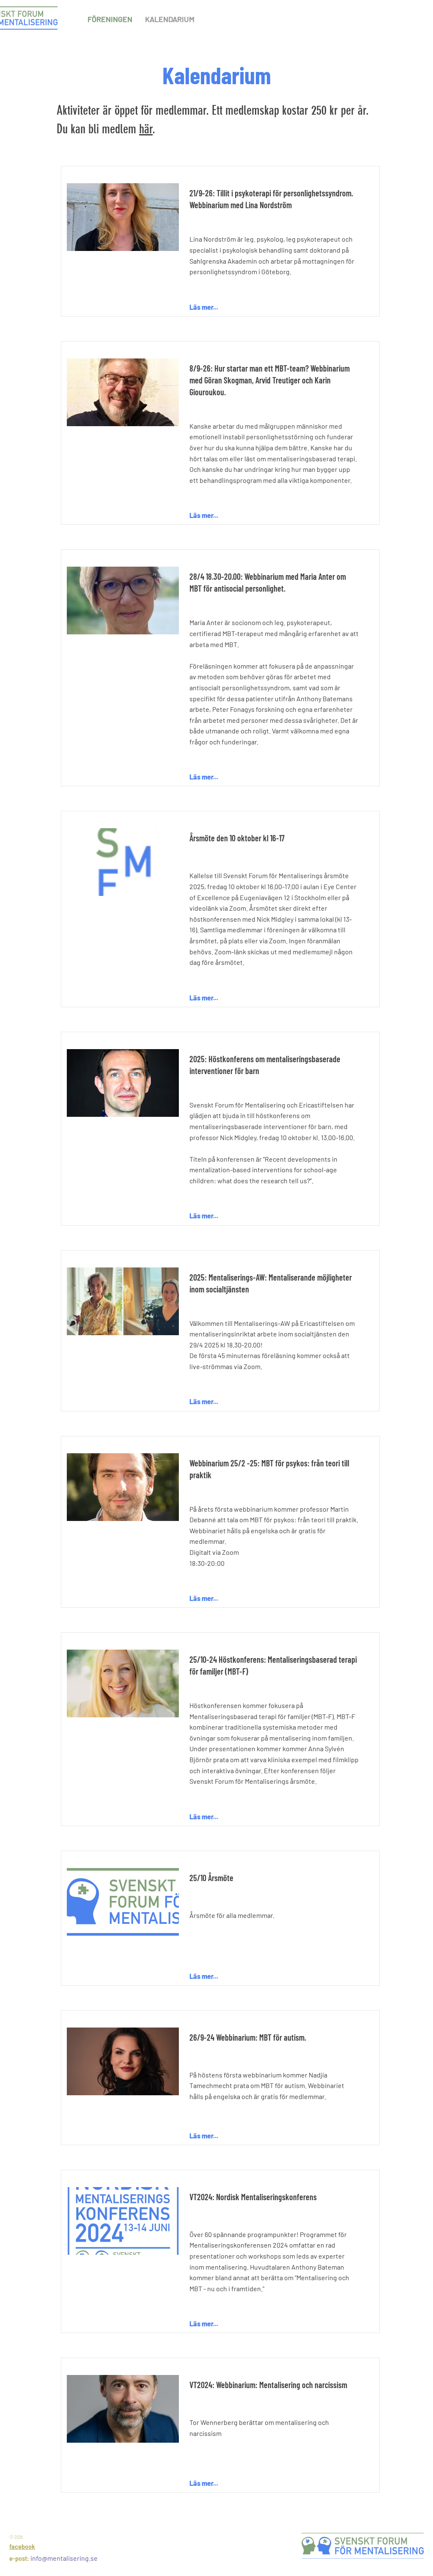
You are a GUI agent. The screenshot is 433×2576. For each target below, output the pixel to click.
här (146, 129)
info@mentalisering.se (64, 2558)
